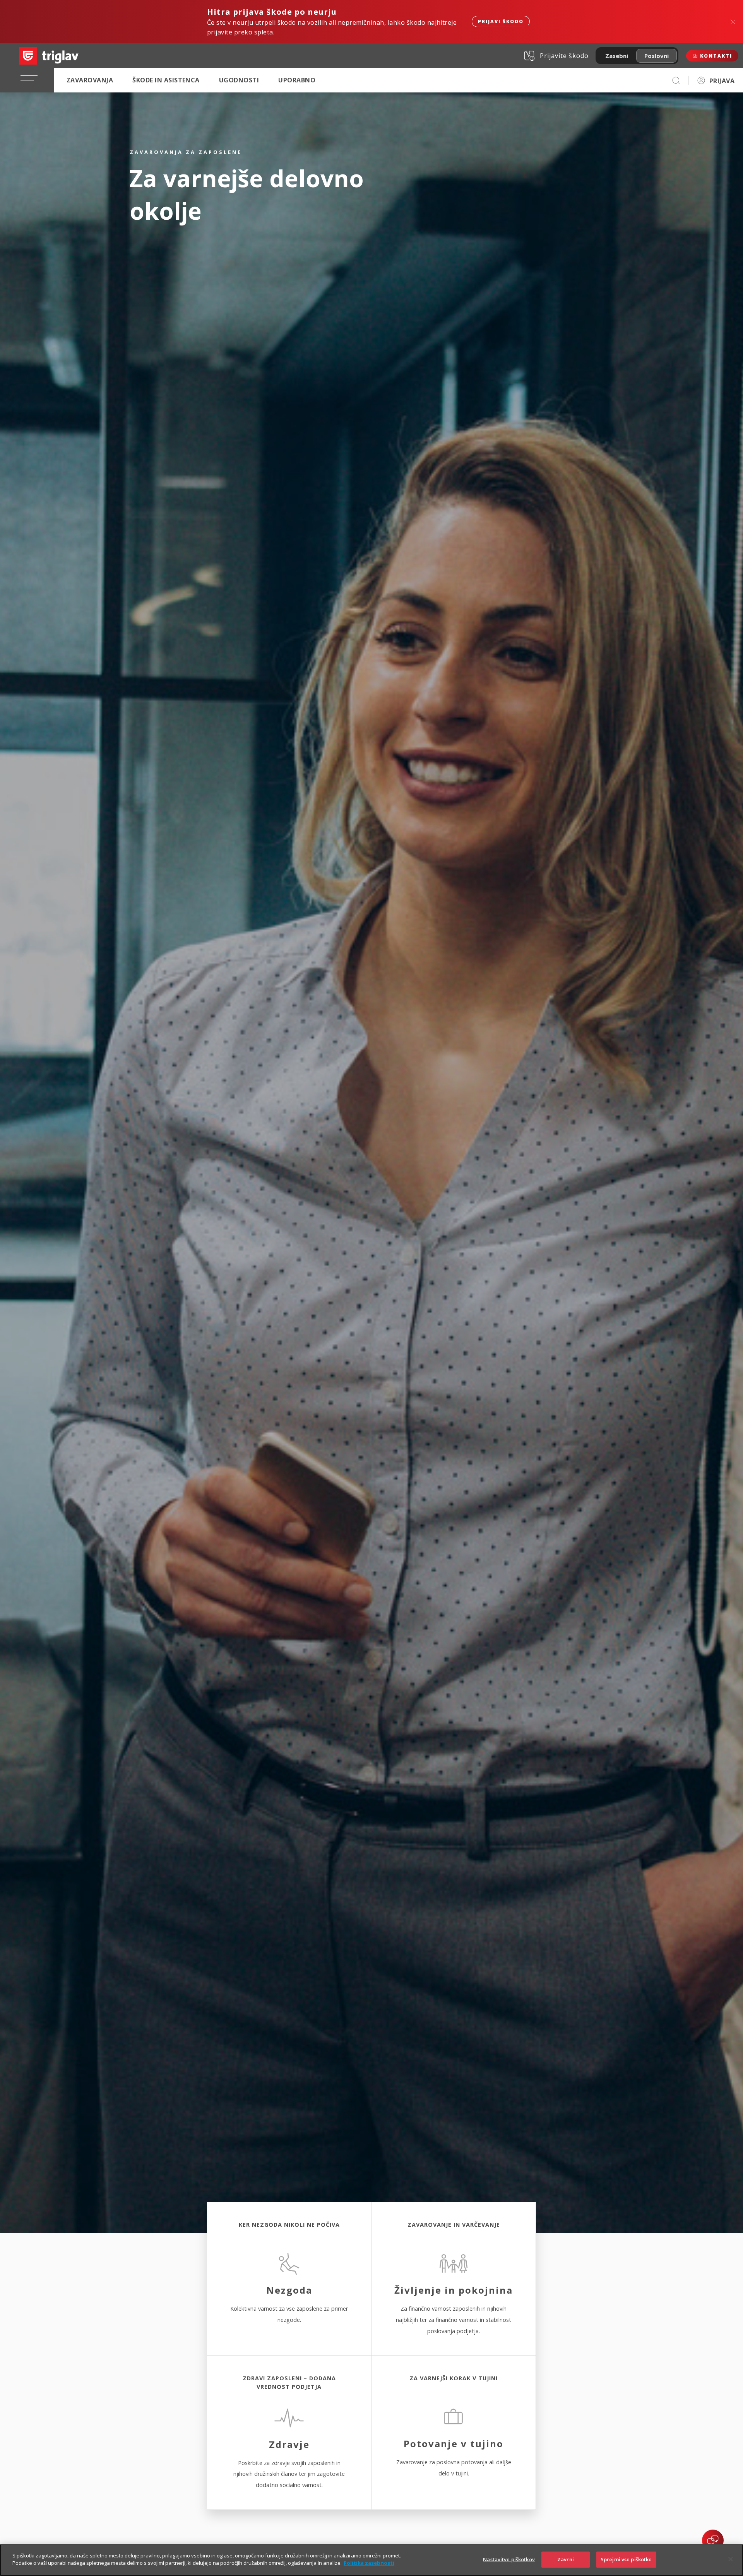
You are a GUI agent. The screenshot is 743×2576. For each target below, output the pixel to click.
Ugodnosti (239, 80)
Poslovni (657, 56)
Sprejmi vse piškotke (626, 2559)
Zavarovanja (90, 80)
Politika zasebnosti (369, 2563)
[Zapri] (731, 2559)
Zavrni (566, 2559)
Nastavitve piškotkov (509, 2559)
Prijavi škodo (501, 21)
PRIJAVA (722, 81)
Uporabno (297, 80)
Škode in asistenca (166, 80)
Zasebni (617, 56)
